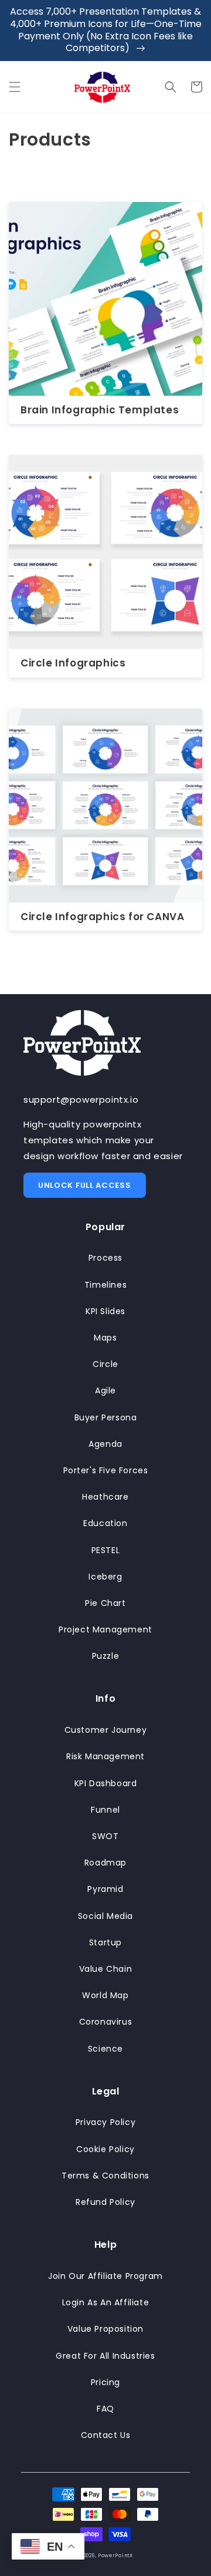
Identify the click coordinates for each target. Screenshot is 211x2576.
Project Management (105, 1629)
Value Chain (106, 1969)
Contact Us (106, 2435)
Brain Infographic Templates (100, 410)
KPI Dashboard (106, 1783)
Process (105, 1258)
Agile (105, 1390)
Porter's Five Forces (106, 1470)
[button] (15, 87)
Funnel (105, 1810)
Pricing (105, 2382)
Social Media (105, 1916)
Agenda (105, 1444)
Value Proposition (105, 2329)
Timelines (105, 1285)
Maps (105, 1338)
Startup (105, 1942)
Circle (105, 1364)
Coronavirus (106, 2022)
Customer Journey (106, 1730)
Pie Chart (105, 1603)
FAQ (105, 2409)
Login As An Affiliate (106, 2302)
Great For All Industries (105, 2356)
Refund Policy (105, 2202)
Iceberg (105, 1577)
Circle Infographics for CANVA (102, 917)
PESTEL (106, 1550)
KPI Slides (105, 1311)
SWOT (105, 1836)
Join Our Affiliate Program (105, 2276)
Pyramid (105, 1889)
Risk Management (105, 1756)
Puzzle (106, 1656)
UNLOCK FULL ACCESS (85, 1185)
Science (105, 2049)
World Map (105, 1995)
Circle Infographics (73, 663)
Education (105, 1523)
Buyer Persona (106, 1417)
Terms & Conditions (105, 2176)
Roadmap (105, 1863)
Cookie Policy (105, 2149)
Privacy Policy (105, 2122)
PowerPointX (115, 2555)
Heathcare (105, 1497)
